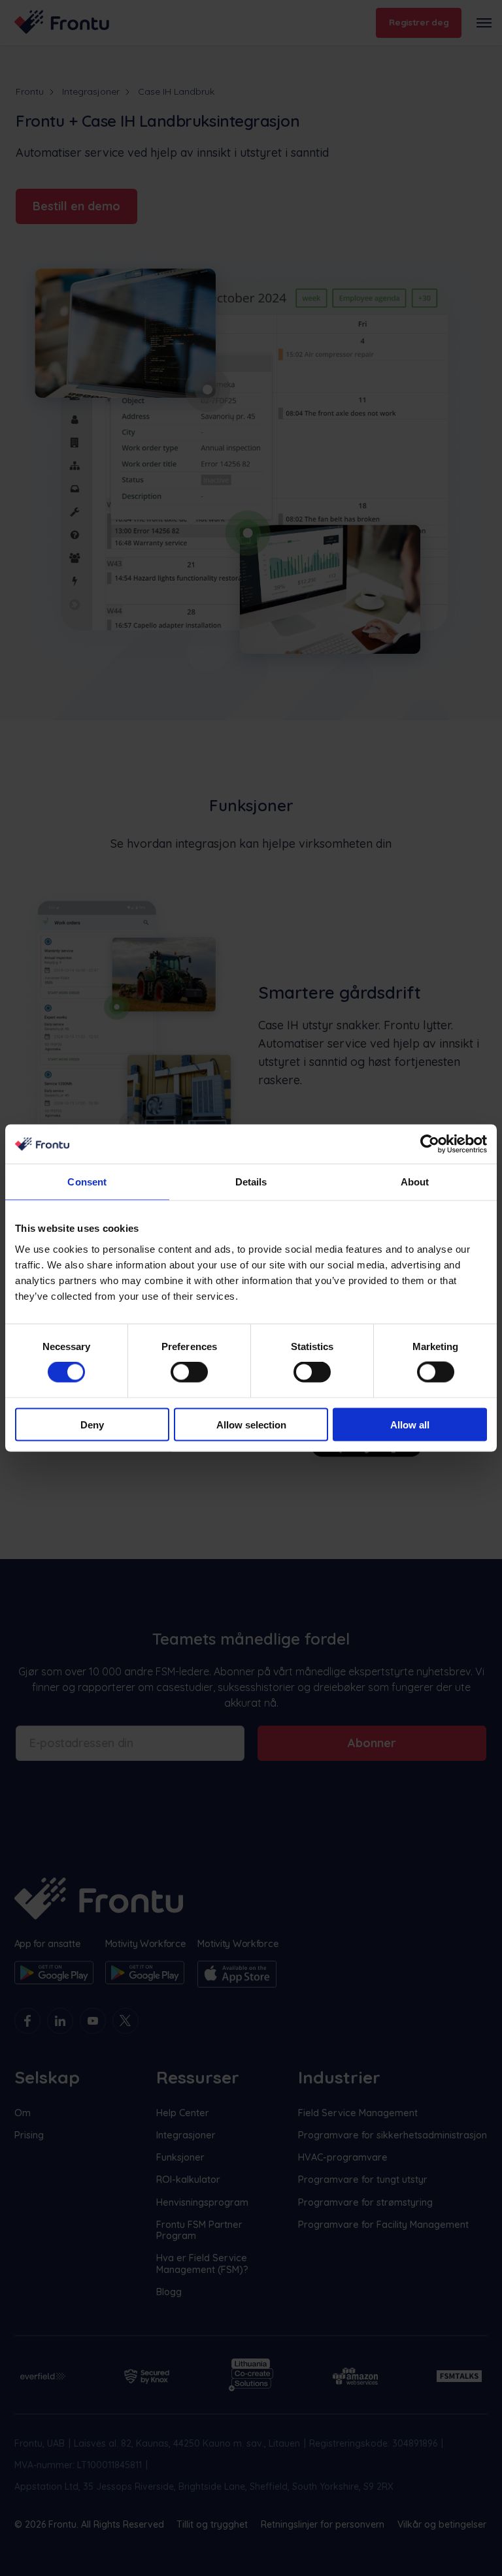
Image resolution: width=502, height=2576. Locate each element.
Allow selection (251, 1424)
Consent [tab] (87, 1182)
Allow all (410, 1424)
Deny (92, 1424)
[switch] (189, 1372)
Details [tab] (251, 1182)
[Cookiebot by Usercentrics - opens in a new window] (430, 1144)
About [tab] (415, 1182)
